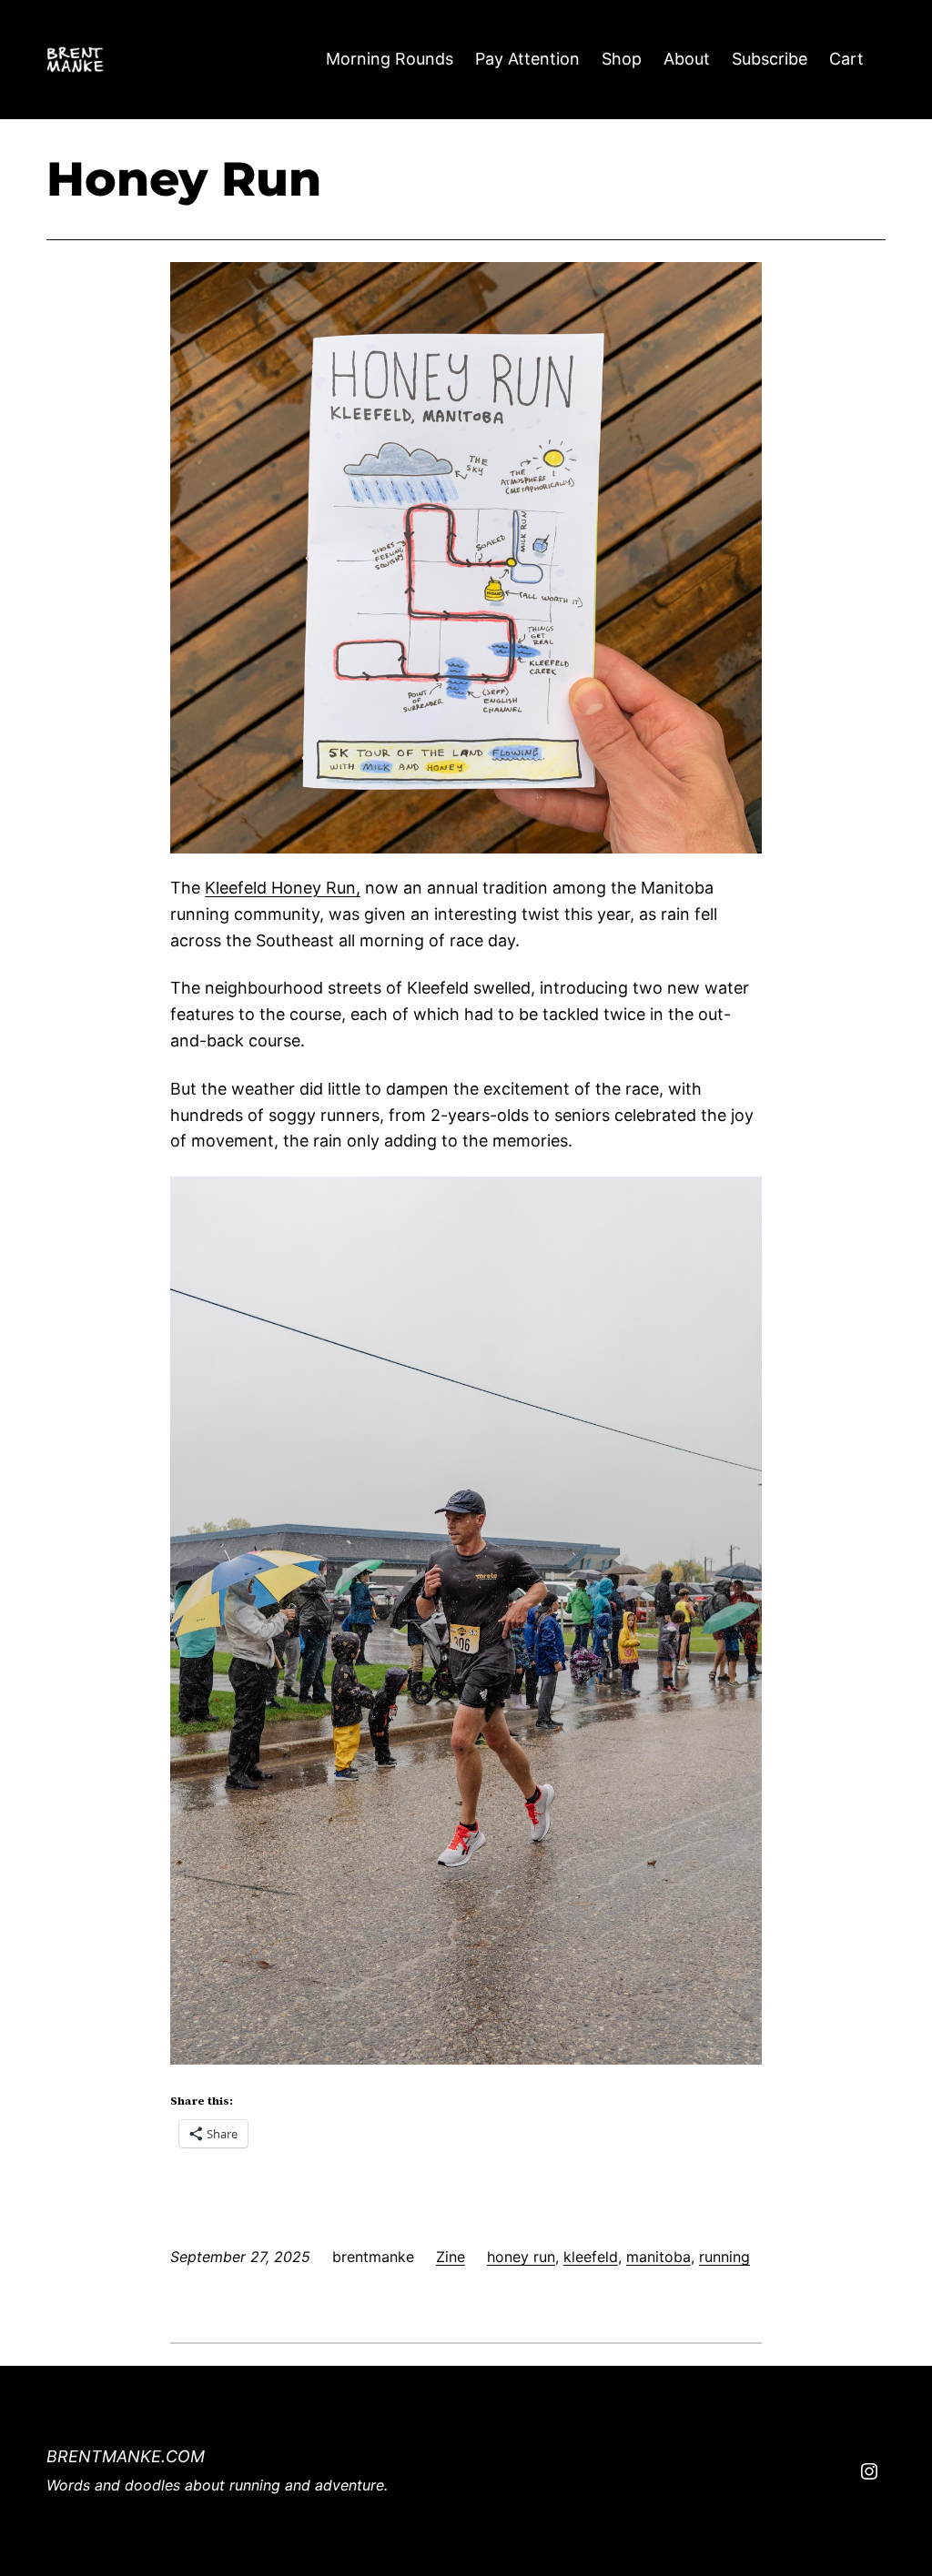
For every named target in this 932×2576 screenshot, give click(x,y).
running (724, 2257)
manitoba (658, 2257)
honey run (521, 2257)
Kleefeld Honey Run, (283, 888)
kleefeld (591, 2257)
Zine (451, 2257)
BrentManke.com (126, 2456)
